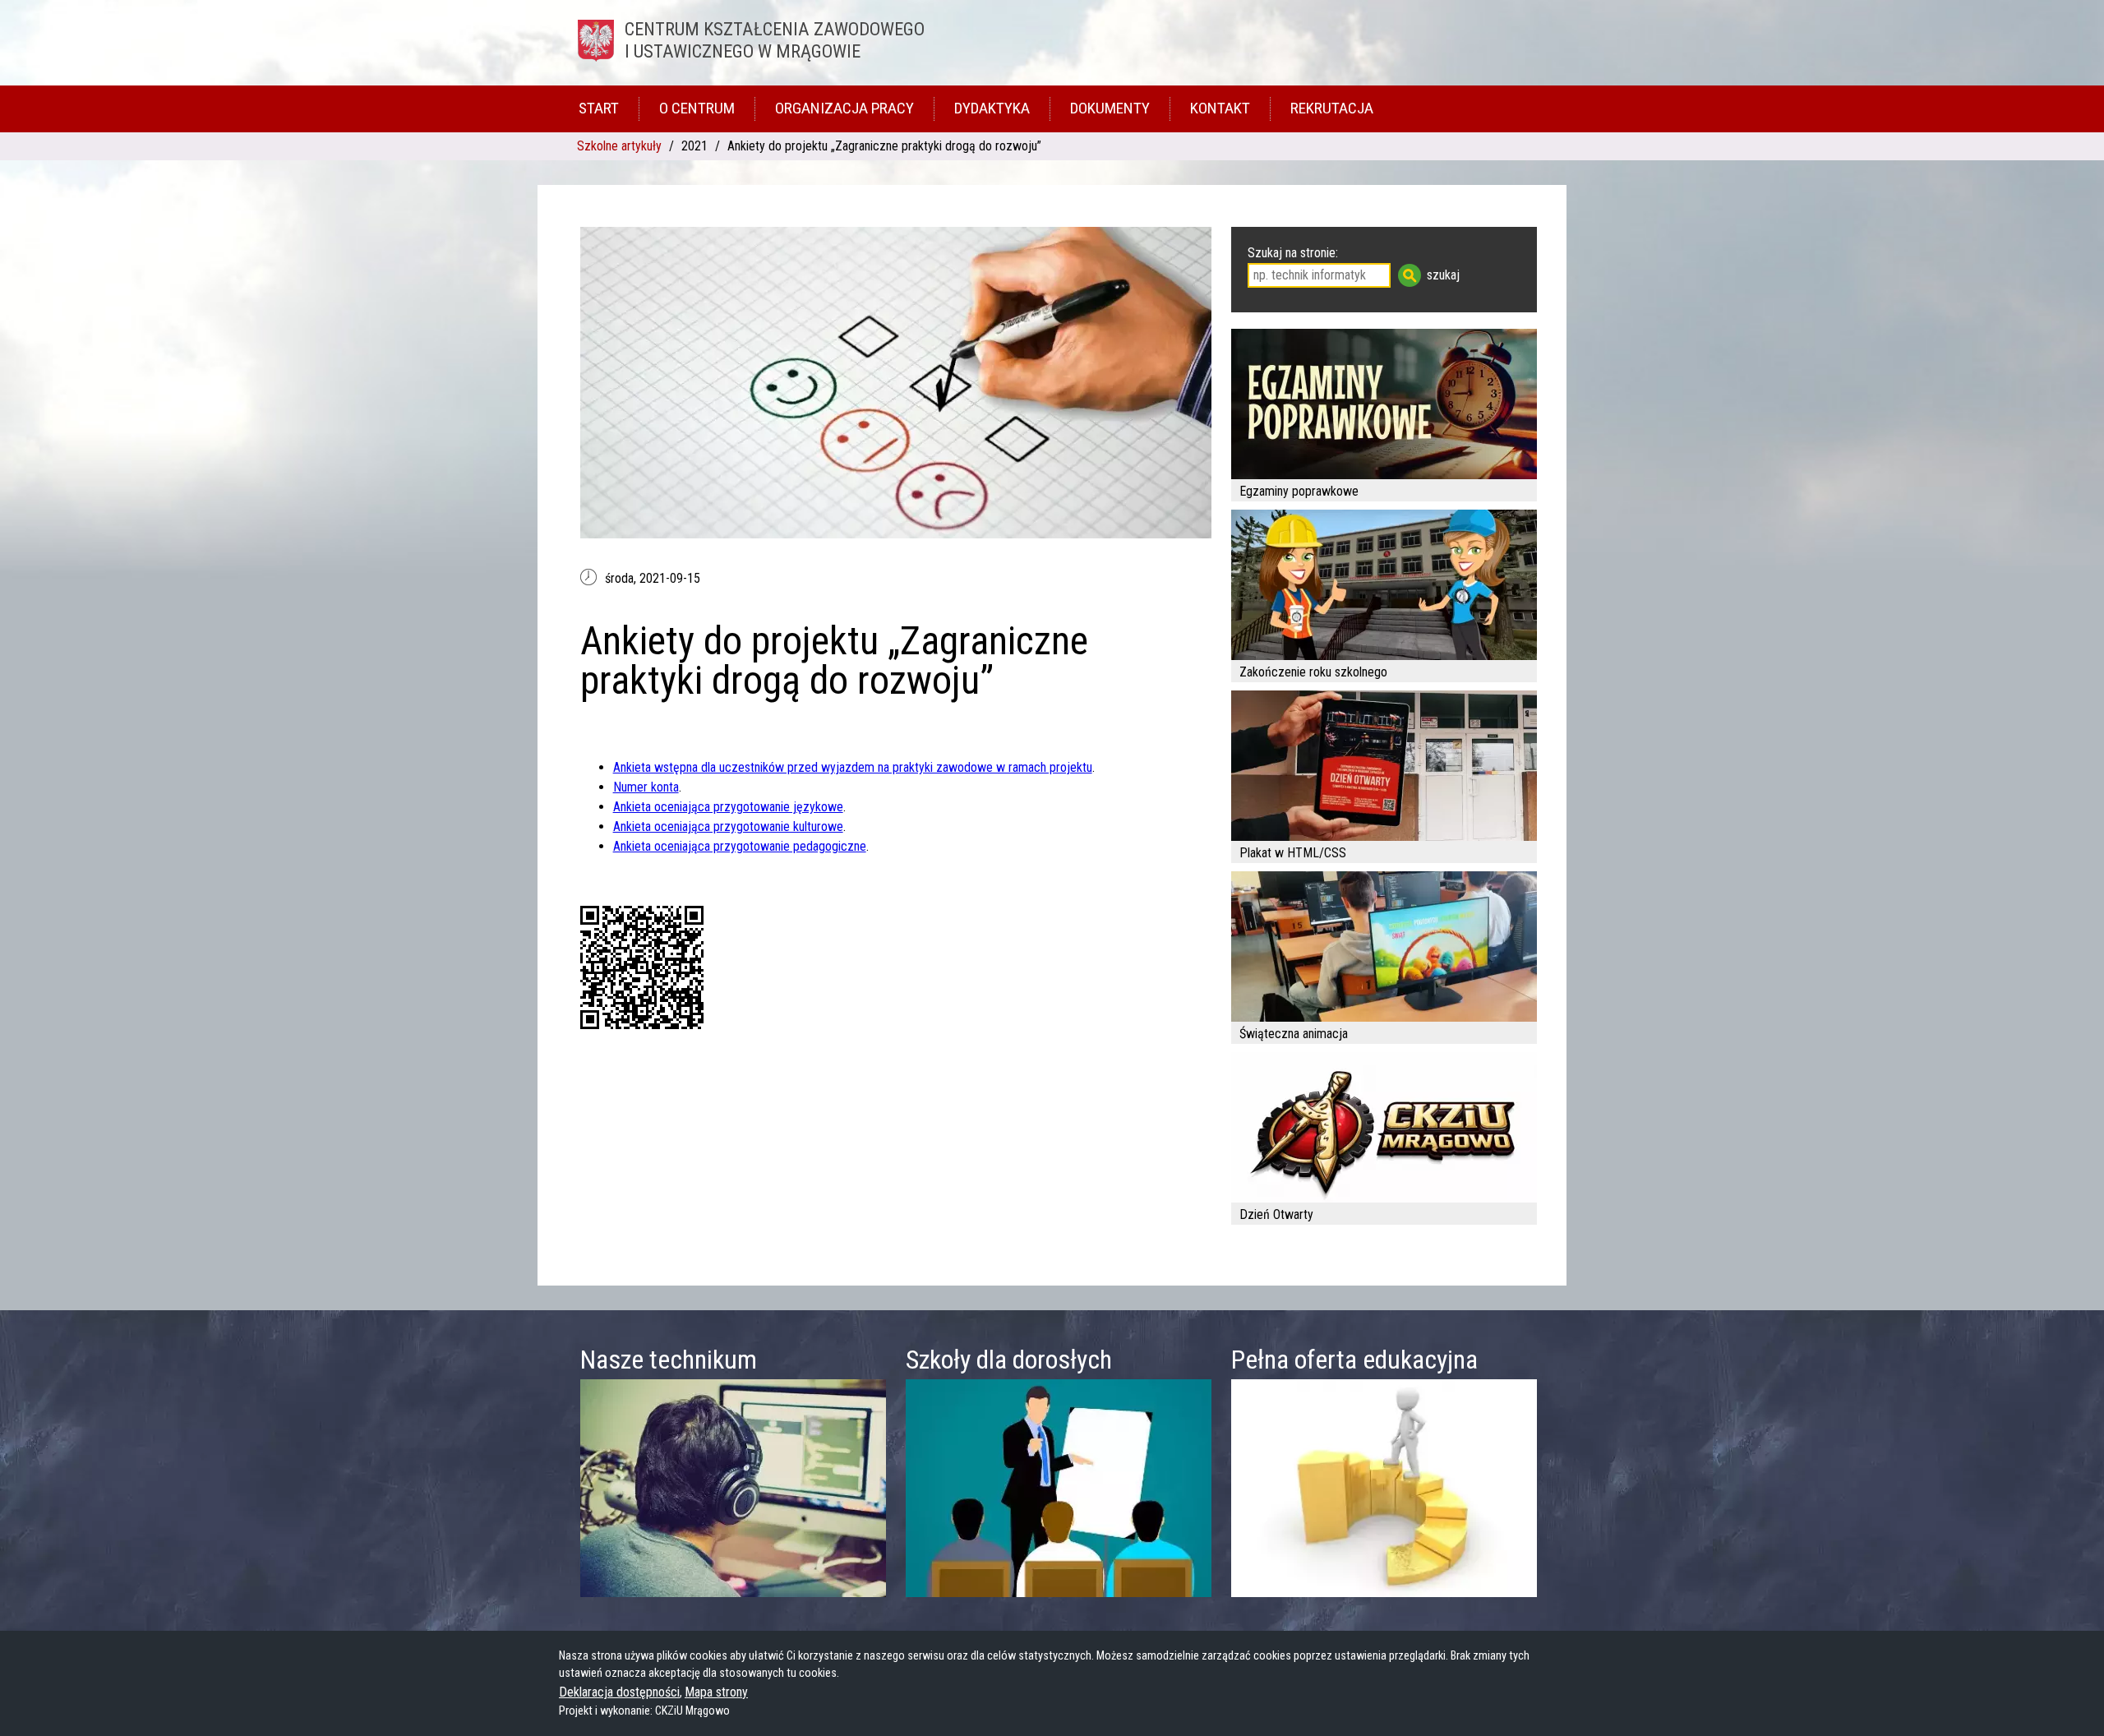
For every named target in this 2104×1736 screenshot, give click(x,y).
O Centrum (697, 108)
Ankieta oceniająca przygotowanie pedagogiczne (740, 846)
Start (599, 108)
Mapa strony (716, 1692)
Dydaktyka (992, 108)
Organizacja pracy (844, 108)
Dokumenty (1110, 108)
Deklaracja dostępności (619, 1692)
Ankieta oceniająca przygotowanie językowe (728, 807)
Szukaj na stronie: (1293, 253)
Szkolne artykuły (619, 146)
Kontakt (1220, 108)
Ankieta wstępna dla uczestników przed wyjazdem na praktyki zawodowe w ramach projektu (853, 767)
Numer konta (646, 787)
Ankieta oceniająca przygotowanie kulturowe (728, 826)
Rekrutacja (1332, 108)
